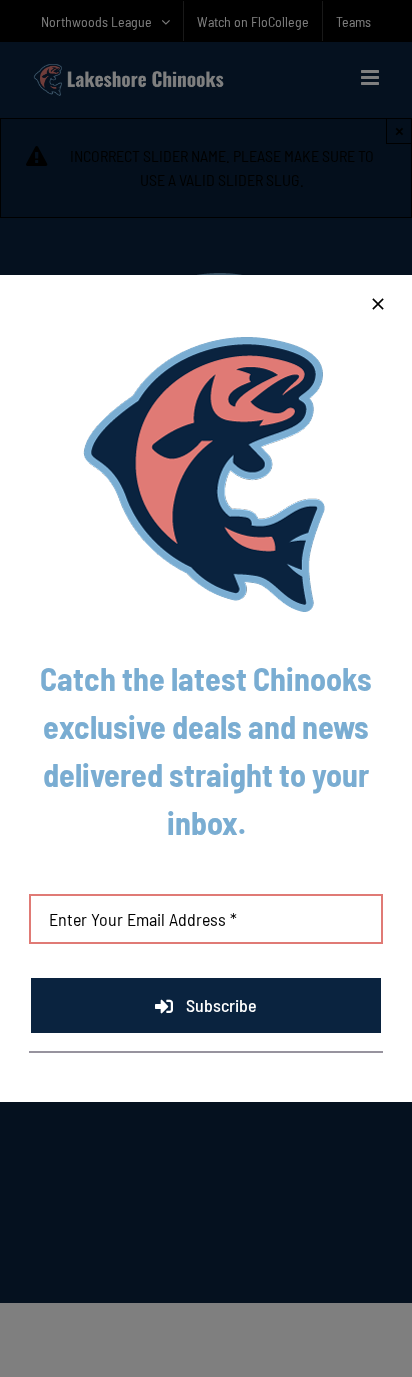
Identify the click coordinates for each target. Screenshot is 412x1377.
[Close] (378, 304)
